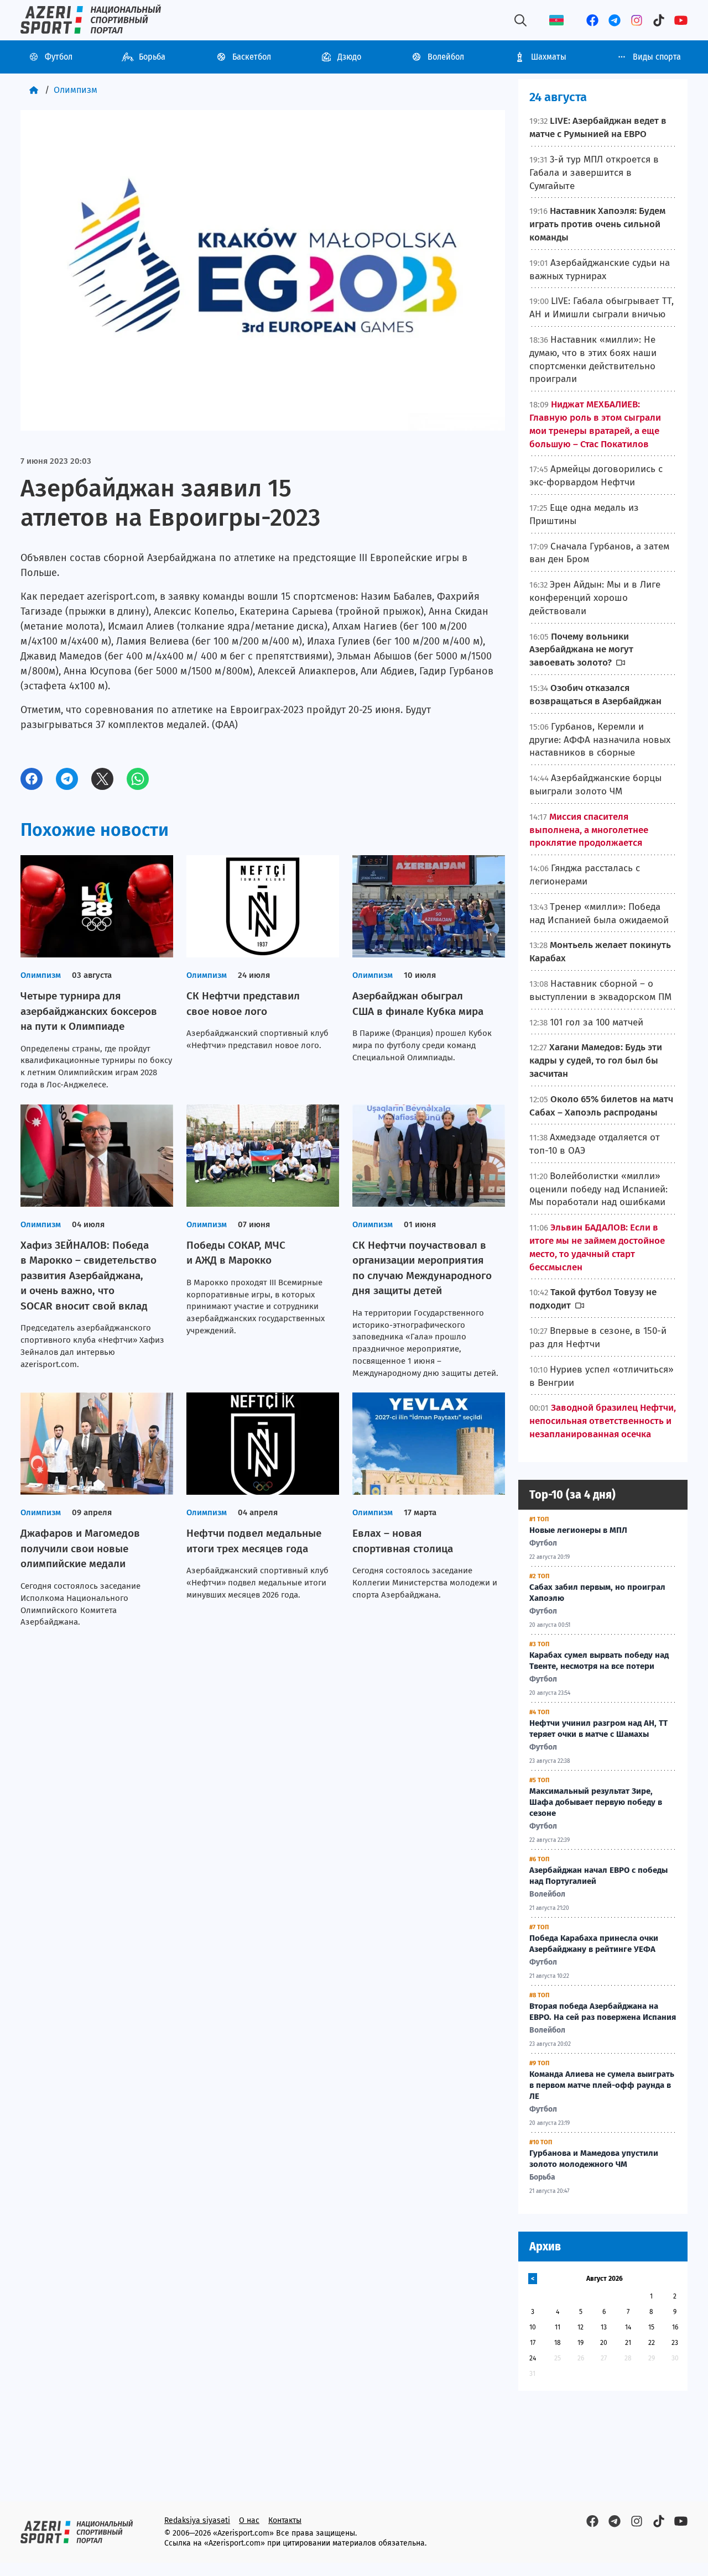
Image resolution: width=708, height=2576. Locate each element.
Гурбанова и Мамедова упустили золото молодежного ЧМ (594, 2159)
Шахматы (549, 57)
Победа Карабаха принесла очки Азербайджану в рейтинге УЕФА (594, 1944)
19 (581, 2343)
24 (533, 2358)
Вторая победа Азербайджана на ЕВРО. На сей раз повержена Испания (603, 2012)
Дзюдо (349, 57)
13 (604, 2327)
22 (652, 2343)
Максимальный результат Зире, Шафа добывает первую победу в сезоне (596, 1802)
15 (651, 2327)
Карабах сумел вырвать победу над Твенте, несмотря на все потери (599, 1661)
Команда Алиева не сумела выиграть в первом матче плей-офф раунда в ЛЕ (602, 2085)
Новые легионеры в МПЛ (578, 1530)
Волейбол (446, 57)
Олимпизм (76, 90)
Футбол (59, 57)
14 (628, 2327)
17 (533, 2343)
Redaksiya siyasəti (197, 2520)
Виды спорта (657, 57)
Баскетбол (252, 57)
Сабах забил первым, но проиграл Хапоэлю (597, 1593)
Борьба (152, 57)
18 (558, 2343)
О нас (249, 2520)
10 (533, 2327)
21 (628, 2343)
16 (675, 2327)
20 (604, 2343)
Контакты (285, 2520)
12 (581, 2327)
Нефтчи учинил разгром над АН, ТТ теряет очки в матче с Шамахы (598, 1729)
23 (675, 2343)
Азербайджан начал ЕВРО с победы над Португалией (598, 1876)
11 (558, 2327)
